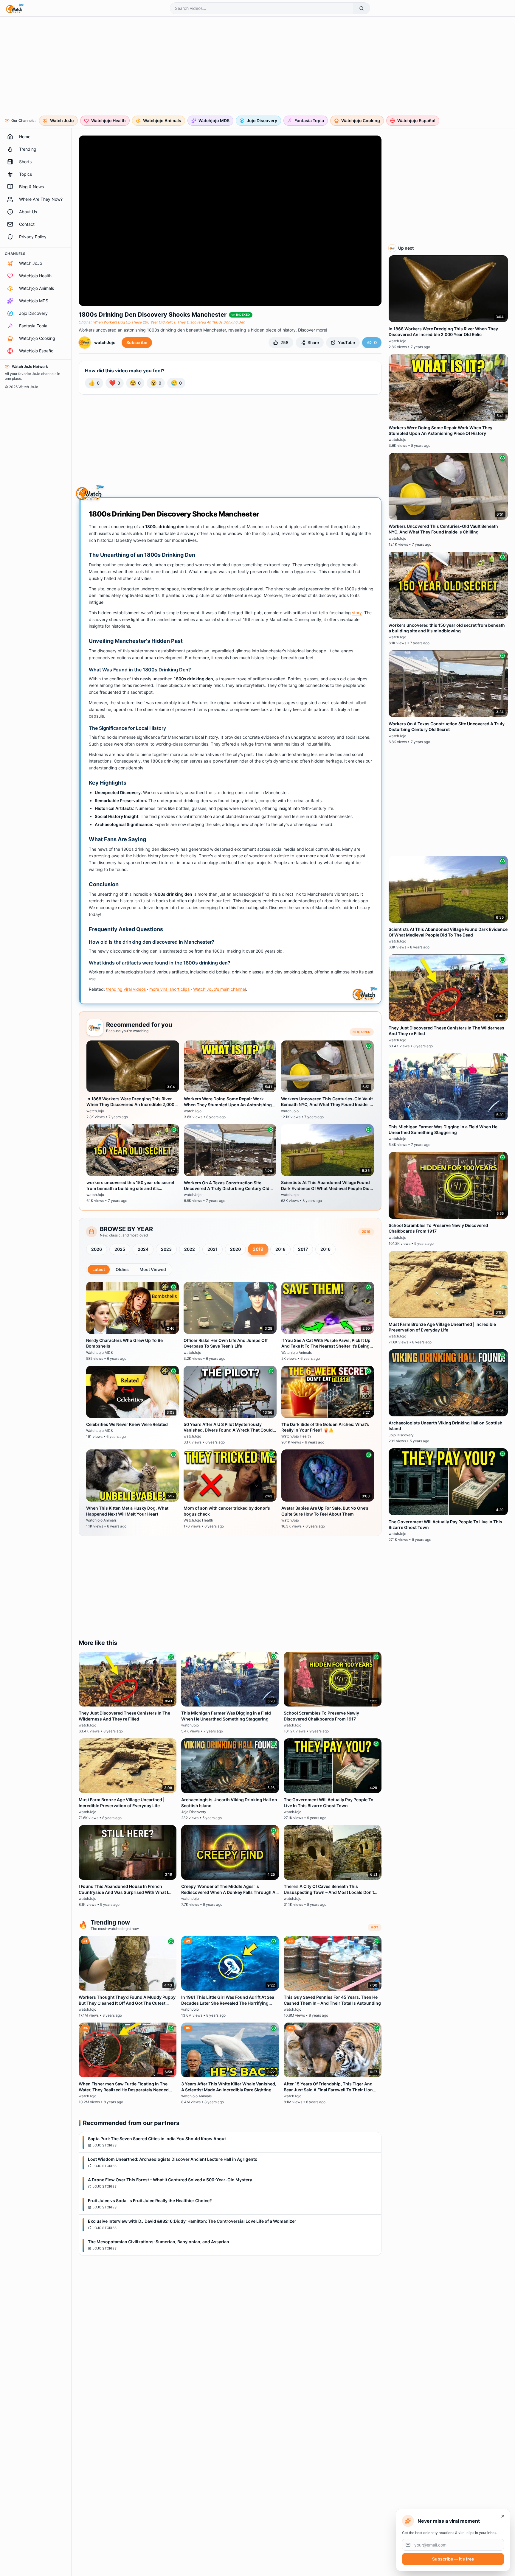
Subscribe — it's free (453, 2559)
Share (313, 342)
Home (25, 137)
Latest (99, 1269)
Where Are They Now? (41, 199)
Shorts (25, 162)
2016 (325, 1249)
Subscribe (137, 342)
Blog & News (31, 187)
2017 (303, 1249)
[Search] (362, 8)
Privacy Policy (33, 237)
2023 (166, 1249)
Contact (27, 224)
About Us (28, 212)
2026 (97, 1249)
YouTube (346, 342)
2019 (258, 1249)
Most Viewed (153, 1269)
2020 (235, 1249)
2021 (212, 1249)
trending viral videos (126, 989)
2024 (143, 1249)
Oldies (122, 1269)
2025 (120, 1249)
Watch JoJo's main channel (220, 989)
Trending (28, 149)
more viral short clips (169, 989)
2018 (280, 1249)
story (357, 613)
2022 (190, 1249)
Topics (25, 174)
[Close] (503, 2516)
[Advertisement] (186, 67)
